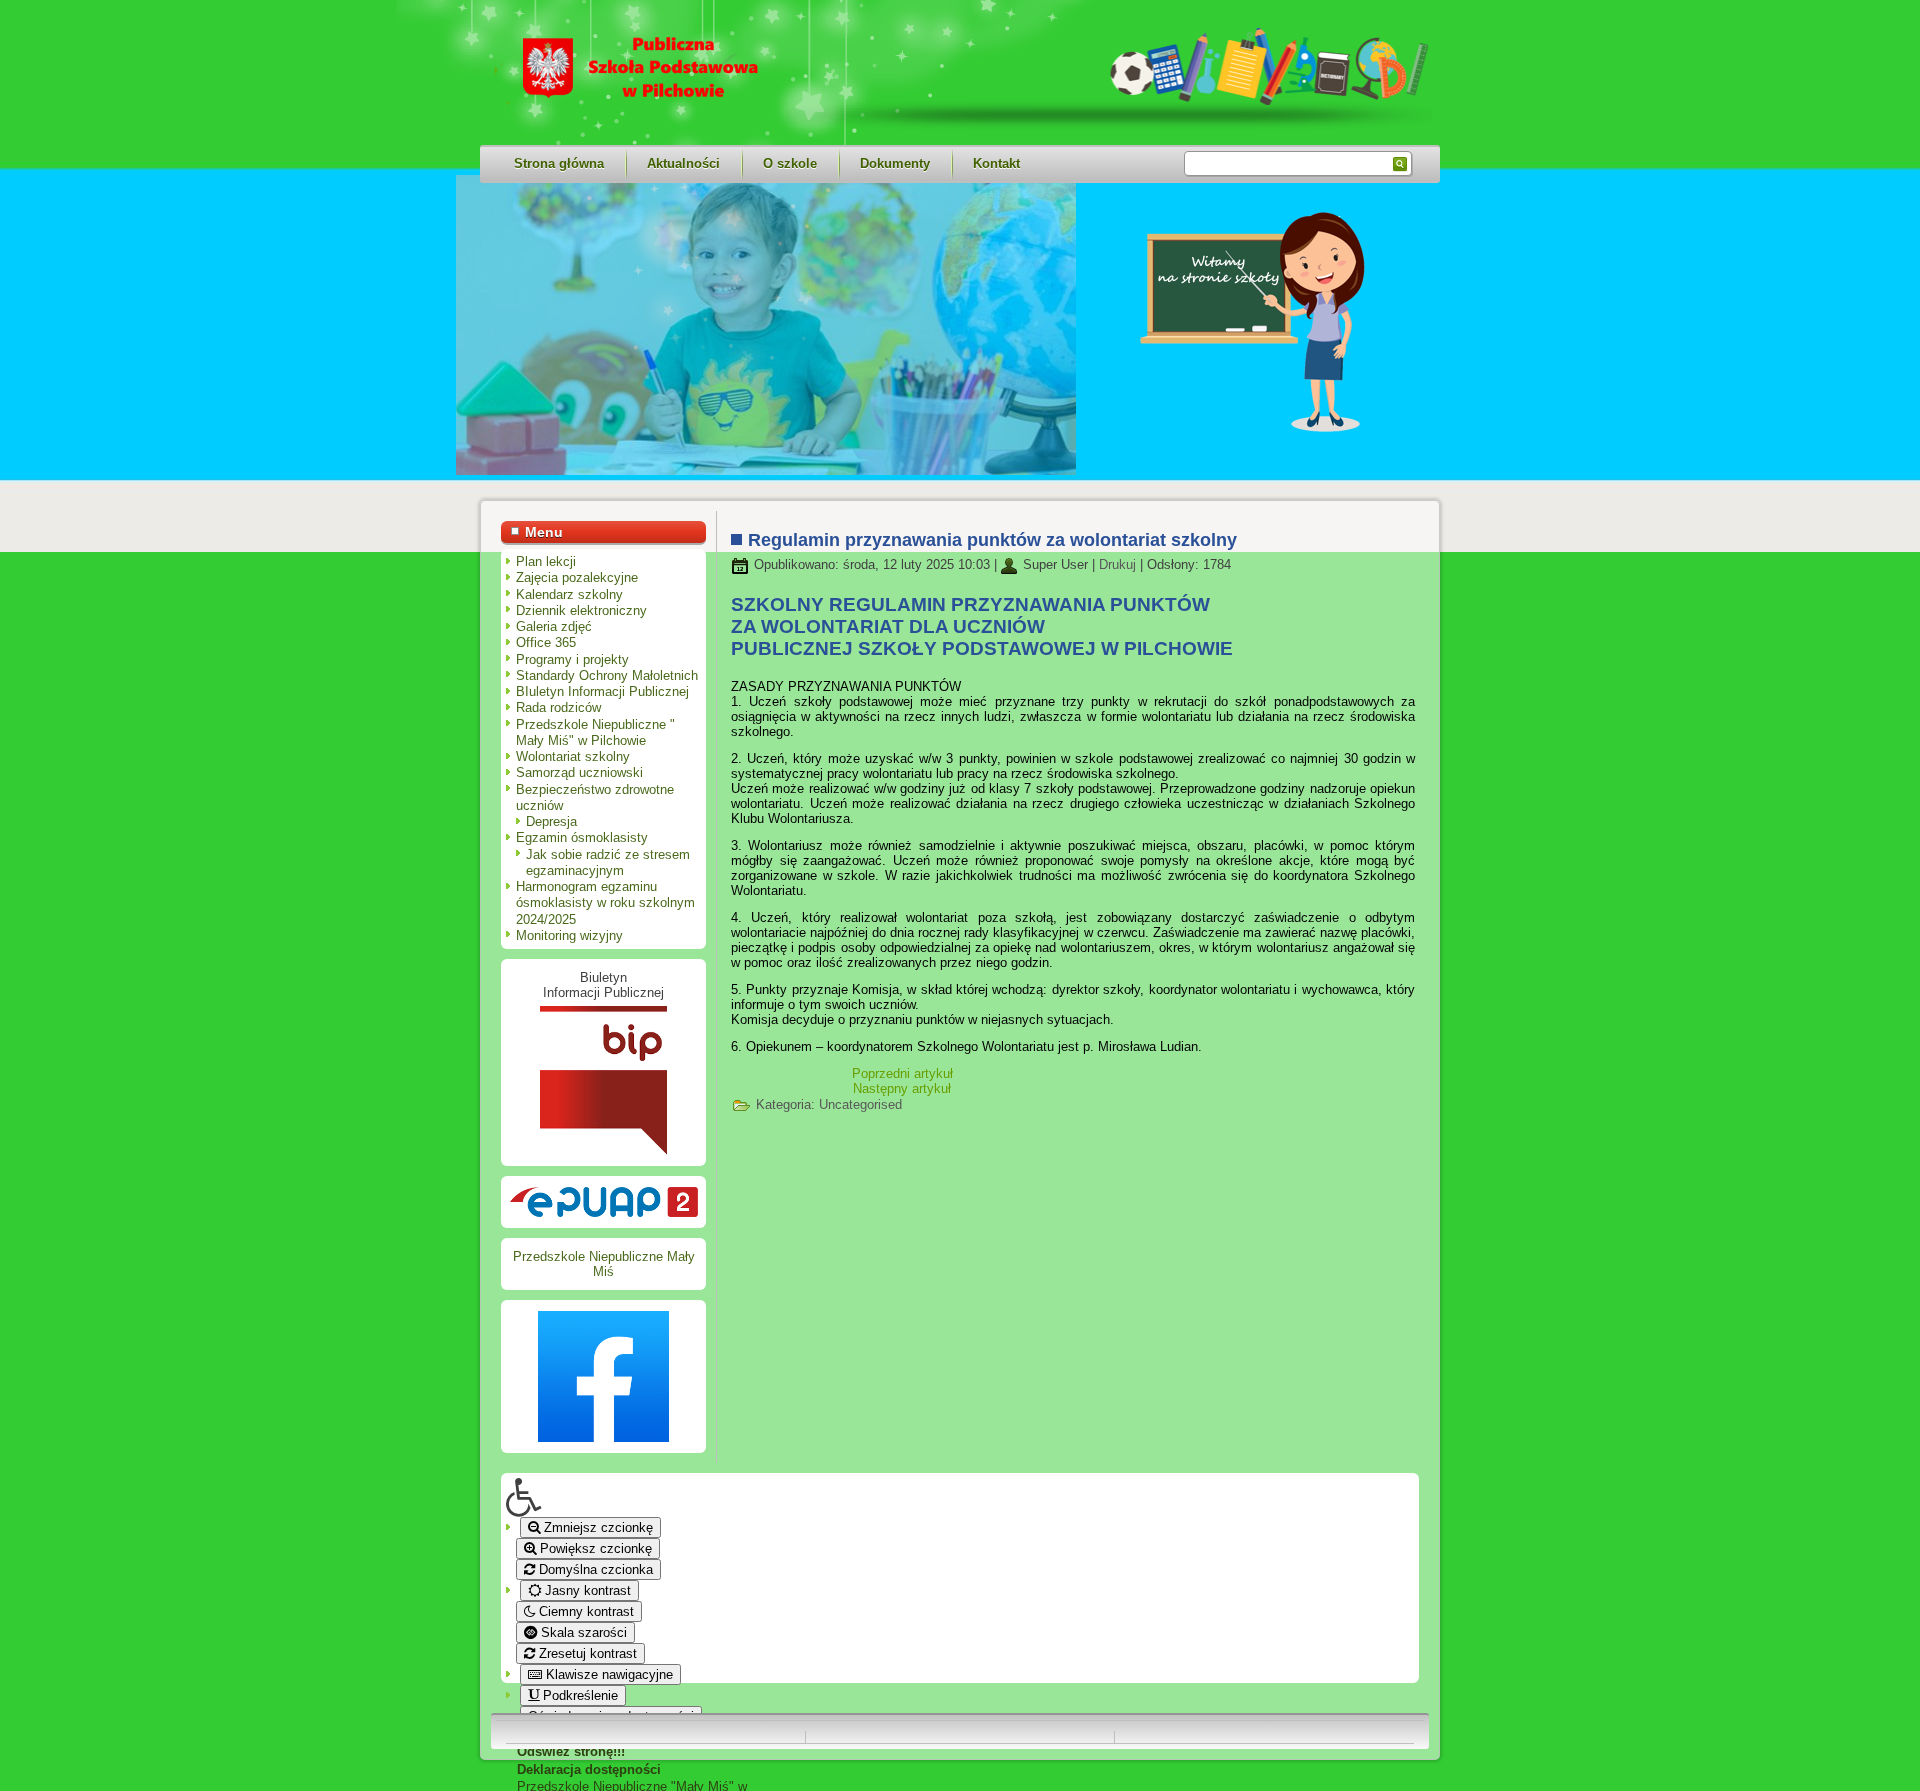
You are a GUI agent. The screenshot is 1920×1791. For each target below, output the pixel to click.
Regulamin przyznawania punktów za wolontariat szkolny (992, 540)
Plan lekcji (546, 561)
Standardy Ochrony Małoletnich (607, 675)
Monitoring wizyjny (569, 935)
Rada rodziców (558, 707)
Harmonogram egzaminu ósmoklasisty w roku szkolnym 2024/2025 (605, 903)
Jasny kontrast (586, 1590)
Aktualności (683, 163)
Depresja (551, 821)
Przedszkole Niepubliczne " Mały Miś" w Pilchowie (595, 732)
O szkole (790, 163)
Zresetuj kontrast (586, 1653)
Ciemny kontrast (584, 1611)
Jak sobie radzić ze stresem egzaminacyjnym (608, 862)
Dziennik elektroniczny (581, 610)
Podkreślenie (578, 1695)
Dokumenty (895, 163)
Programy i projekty (572, 659)
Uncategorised (860, 1104)
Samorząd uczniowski (579, 772)
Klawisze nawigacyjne (607, 1674)
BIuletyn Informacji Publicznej (602, 691)
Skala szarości (582, 1632)
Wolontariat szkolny (573, 756)
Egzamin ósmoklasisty (582, 837)
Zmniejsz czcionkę (596, 1527)
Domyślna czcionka (594, 1569)
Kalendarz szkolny (569, 594)
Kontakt (996, 163)
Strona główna (559, 163)
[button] (631, 1497)
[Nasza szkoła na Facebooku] (603, 1376)
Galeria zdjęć (554, 626)
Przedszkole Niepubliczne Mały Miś (604, 1264)
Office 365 (546, 642)
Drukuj (1119, 564)
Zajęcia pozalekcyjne (577, 577)
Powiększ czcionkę (594, 1548)
